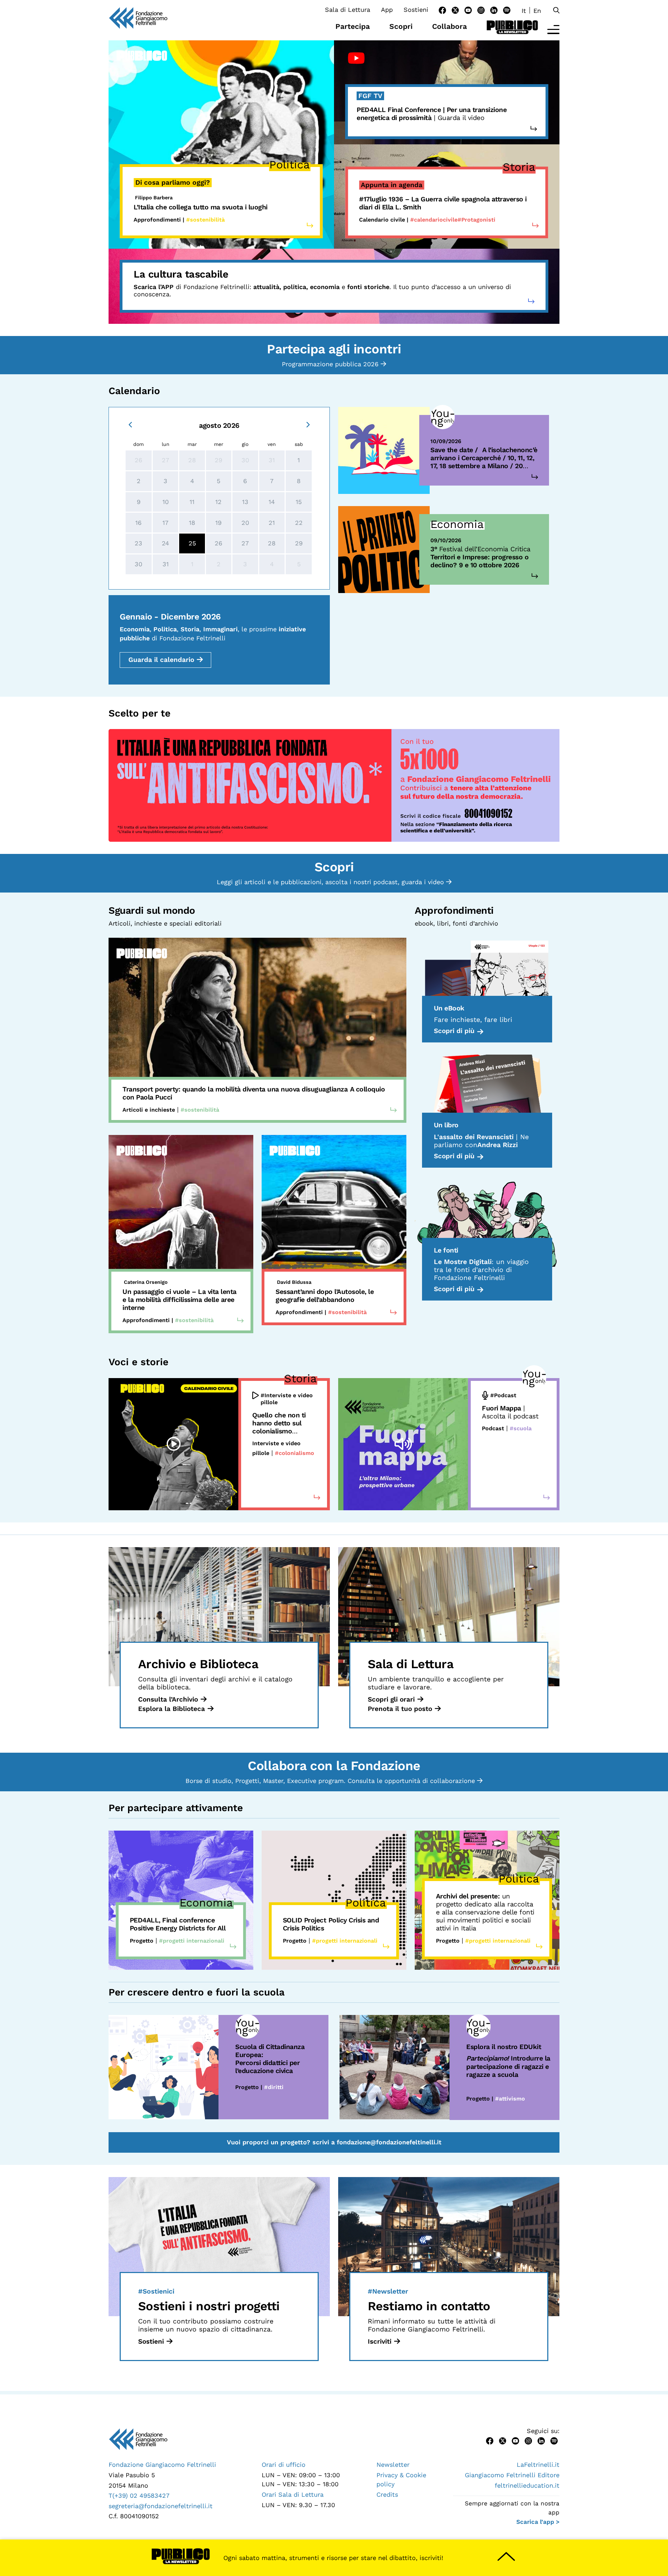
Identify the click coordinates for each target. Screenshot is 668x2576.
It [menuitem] (524, 11)
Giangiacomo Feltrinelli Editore (512, 2475)
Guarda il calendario (161, 660)
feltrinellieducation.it (527, 2485)
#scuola (521, 1428)
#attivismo (510, 2099)
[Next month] (308, 424)
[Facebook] (442, 10)
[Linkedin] (494, 10)
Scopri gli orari (391, 1699)
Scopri (401, 26)
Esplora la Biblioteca (172, 1709)
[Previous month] (130, 424)
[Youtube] (468, 10)
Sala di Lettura (348, 10)
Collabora (450, 26)
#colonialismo (295, 1453)
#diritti (274, 2087)
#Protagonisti (476, 220)
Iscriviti (380, 2341)
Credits (387, 2494)
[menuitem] (524, 10)
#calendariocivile (434, 220)
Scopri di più (454, 1031)
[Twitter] (455, 10)
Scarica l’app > (538, 2522)
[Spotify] (507, 10)
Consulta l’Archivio (168, 1699)
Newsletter (393, 2465)
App (387, 10)
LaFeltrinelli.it (538, 2465)
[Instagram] (481, 10)
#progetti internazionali (192, 1941)
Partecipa (353, 26)
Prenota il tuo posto (400, 1709)
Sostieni (416, 10)
